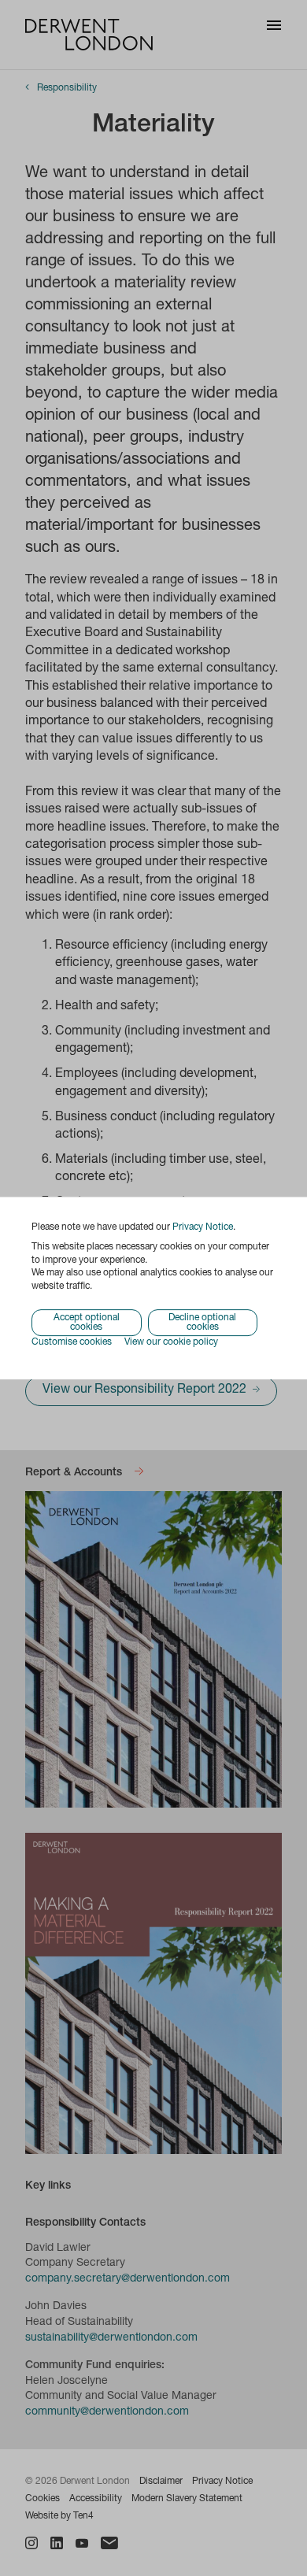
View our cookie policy (171, 1342)
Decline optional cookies (202, 1323)
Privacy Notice (203, 1227)
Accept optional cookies (87, 1323)
